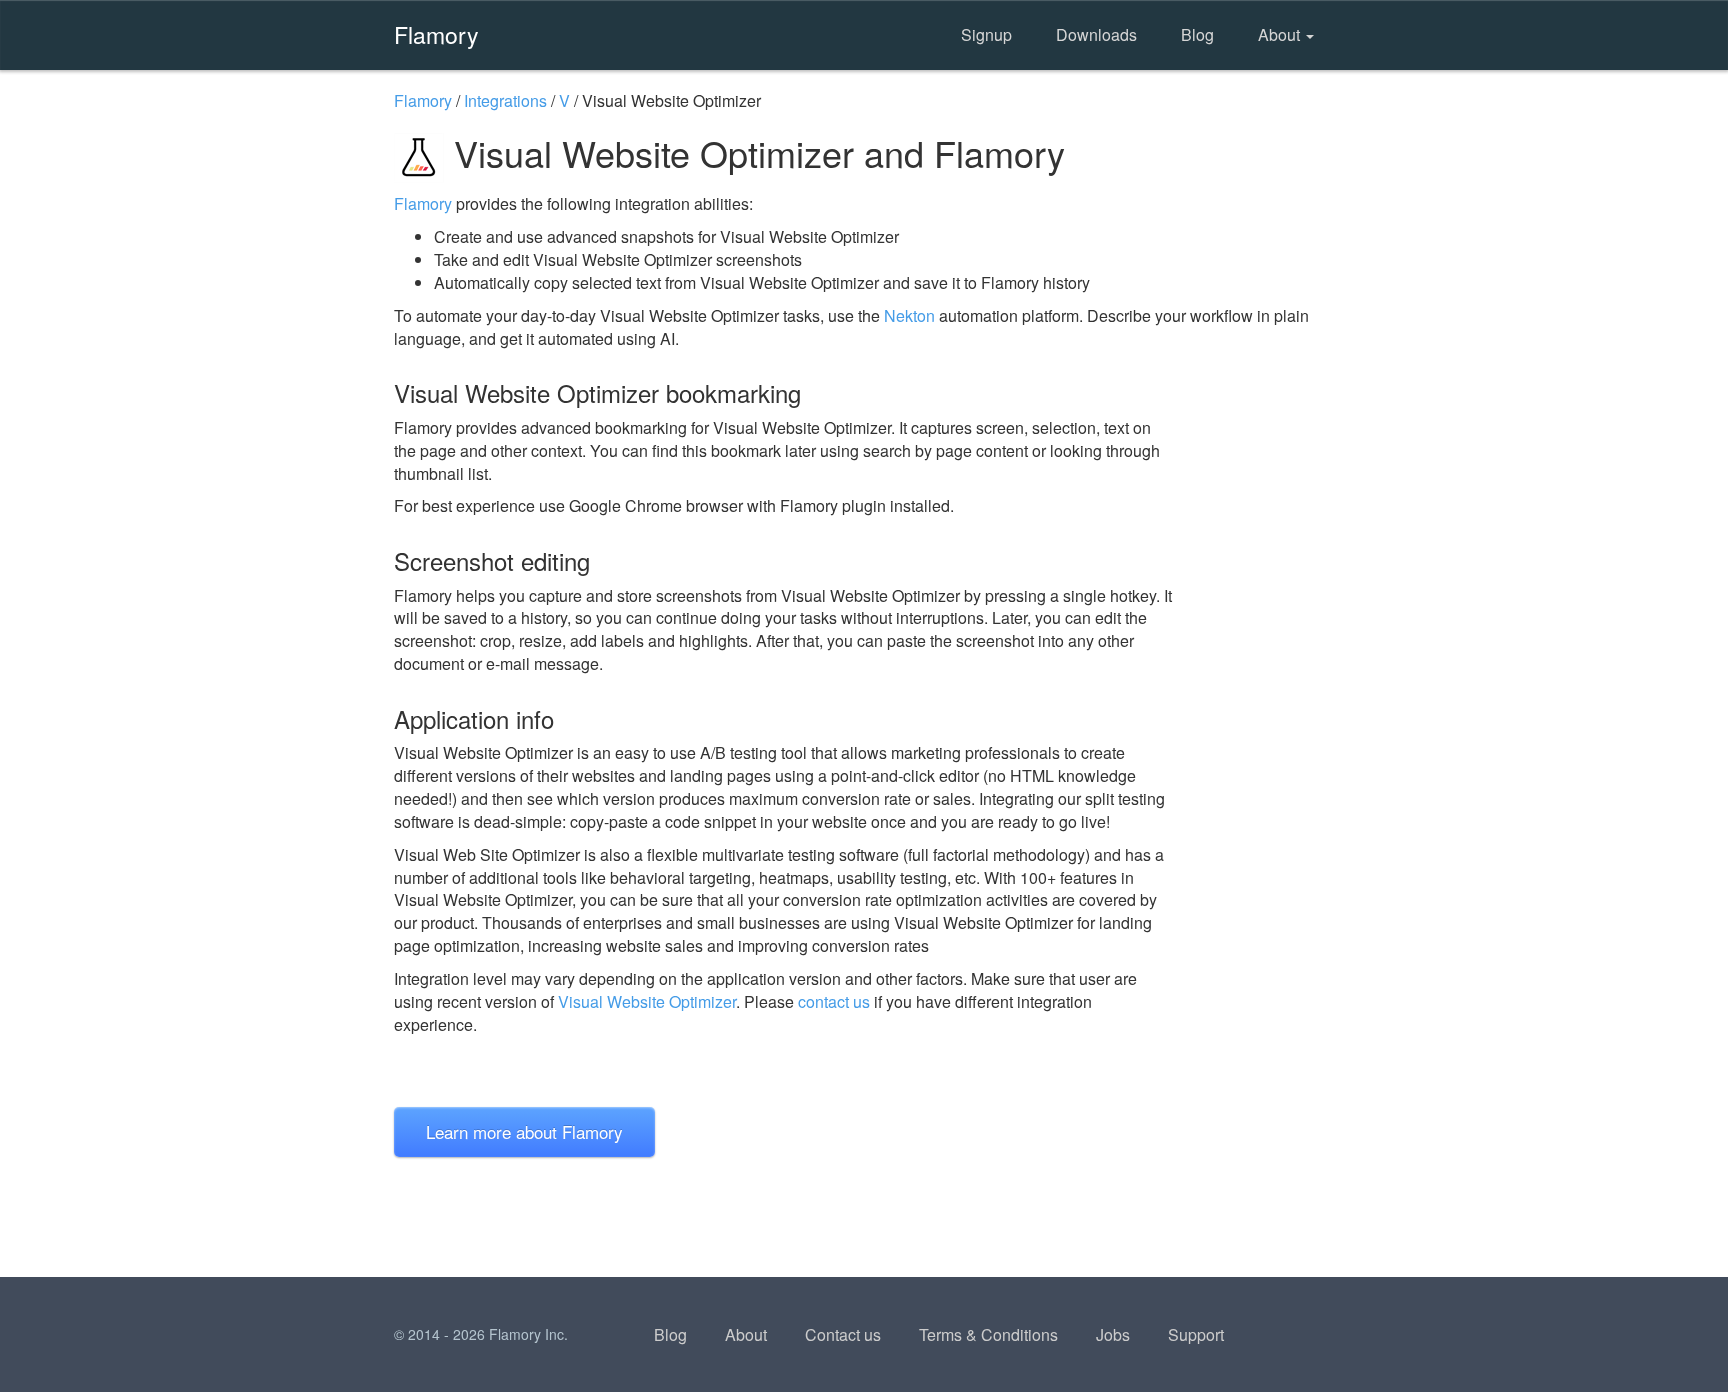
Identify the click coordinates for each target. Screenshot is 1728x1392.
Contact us (843, 1334)
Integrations (505, 100)
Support (1196, 1334)
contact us (834, 1001)
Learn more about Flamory (524, 1131)
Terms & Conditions (988, 1334)
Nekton (909, 315)
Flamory (436, 34)
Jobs (1113, 1334)
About (1281, 34)
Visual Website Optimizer (647, 1001)
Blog (1197, 34)
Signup (986, 34)
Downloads (1096, 34)
